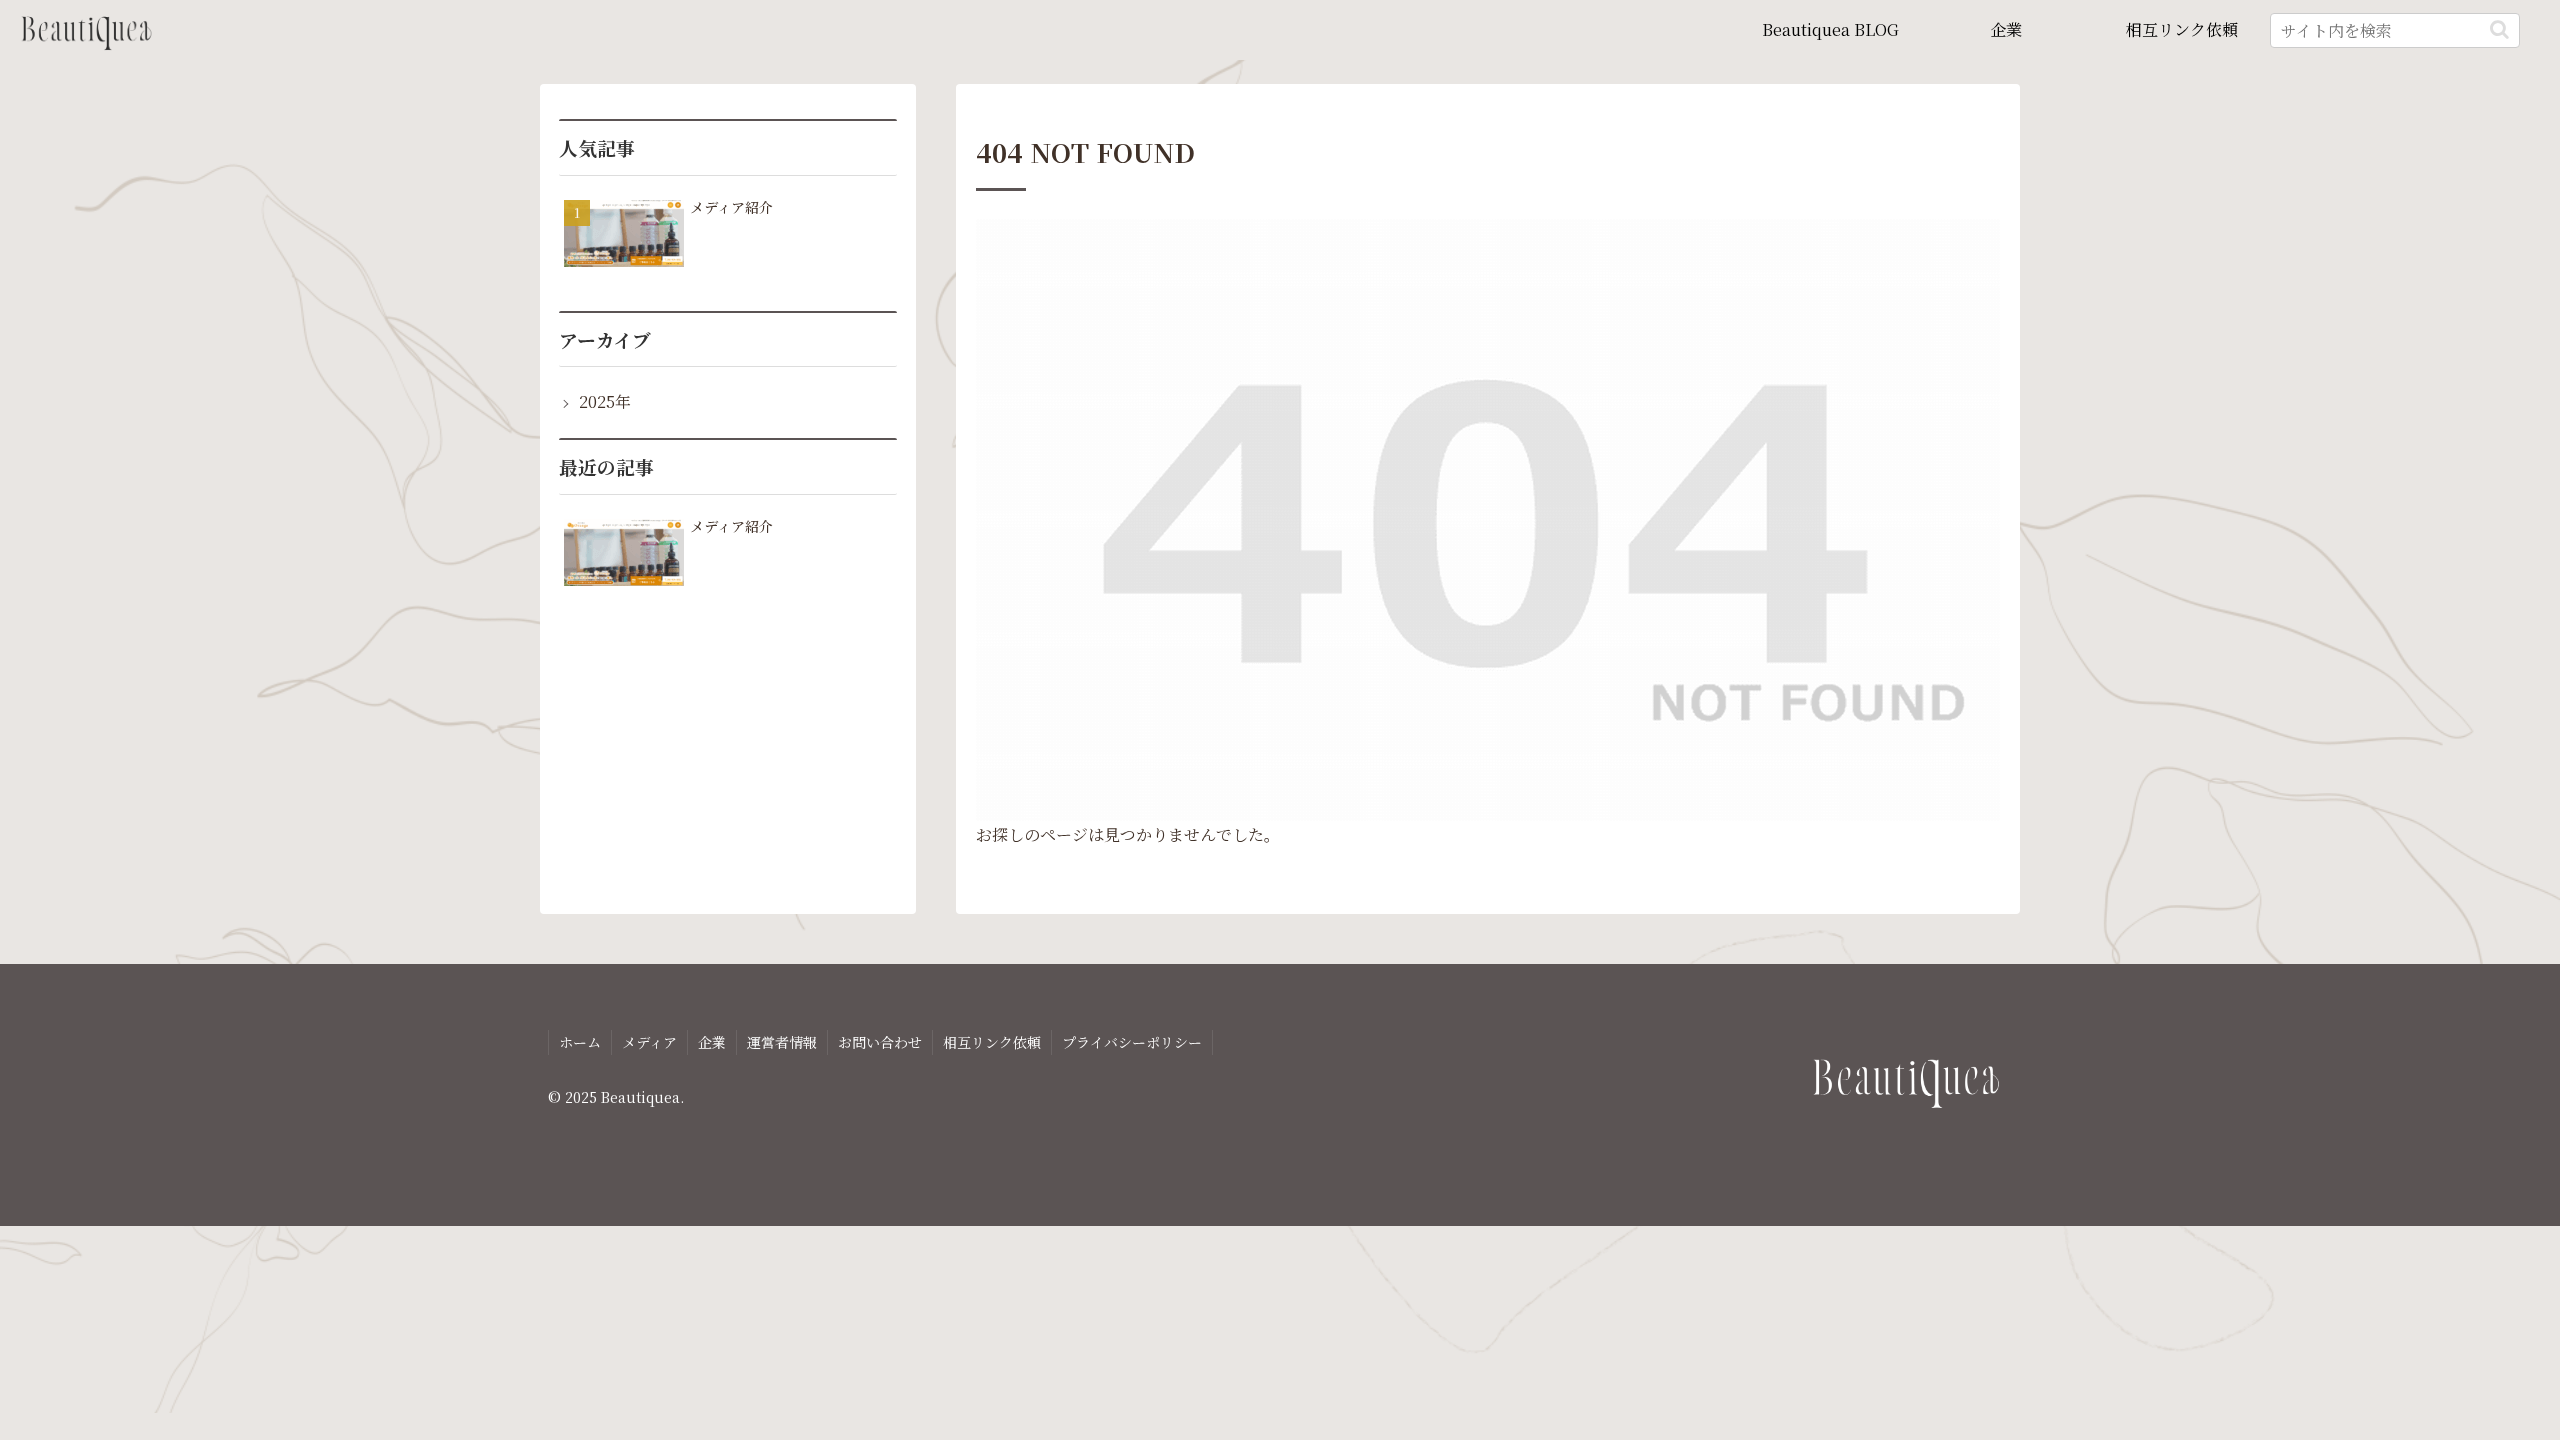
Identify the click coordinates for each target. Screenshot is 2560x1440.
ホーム (580, 1042)
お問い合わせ (880, 1042)
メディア (649, 1042)
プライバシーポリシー (1132, 1042)
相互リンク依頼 (992, 1042)
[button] (2499, 29)
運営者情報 (782, 1042)
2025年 (605, 401)
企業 (712, 1042)
